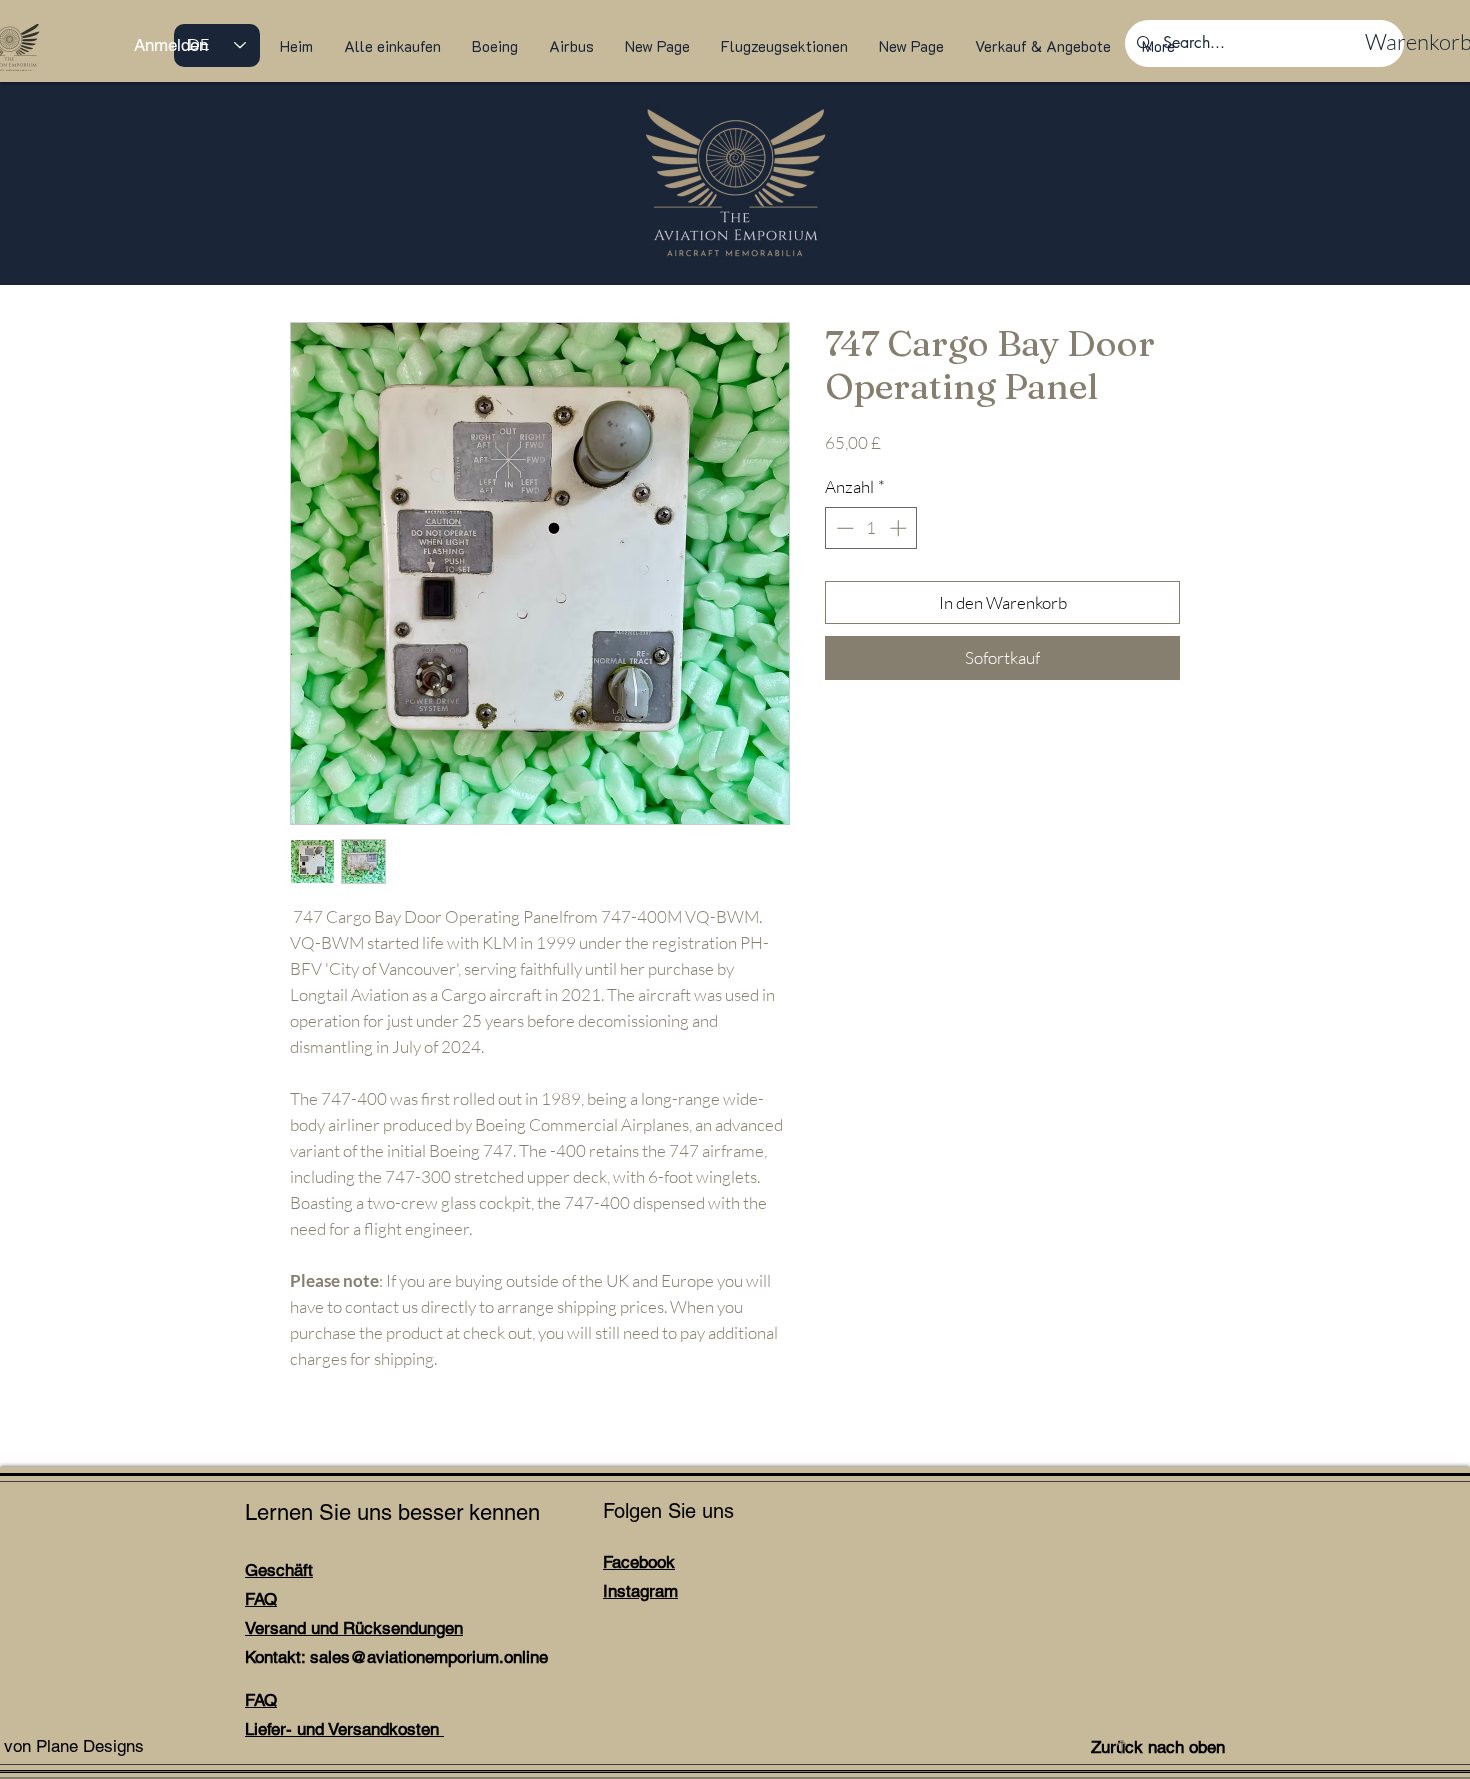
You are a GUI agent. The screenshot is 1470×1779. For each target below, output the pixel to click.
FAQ (261, 1599)
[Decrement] (843, 528)
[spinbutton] (871, 528)
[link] (1405, 42)
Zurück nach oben (1158, 1747)
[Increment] (900, 528)
